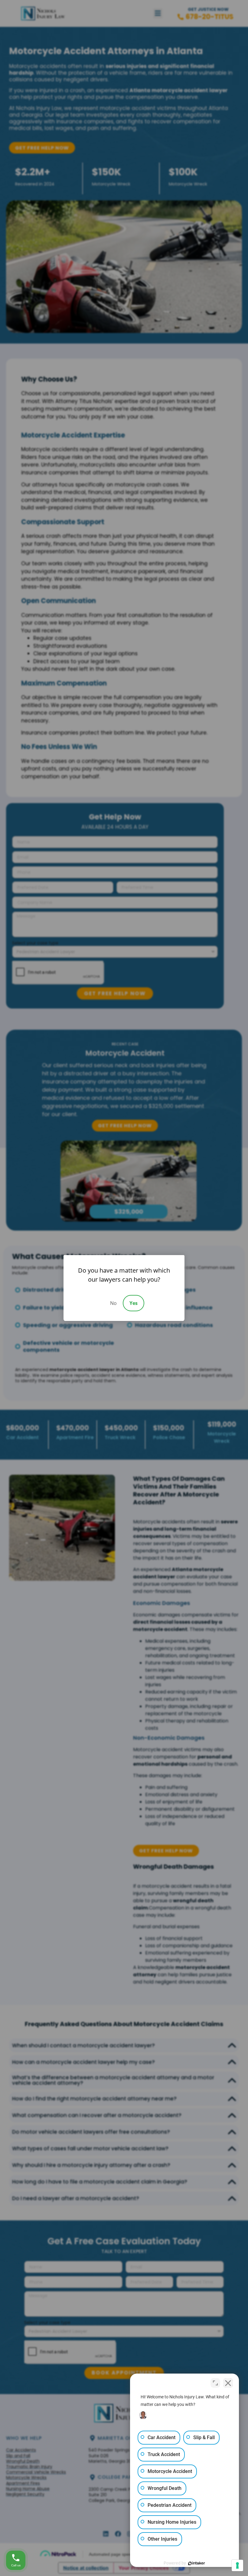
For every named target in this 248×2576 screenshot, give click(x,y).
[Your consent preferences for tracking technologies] (237, 2565)
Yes (134, 1303)
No (113, 1303)
